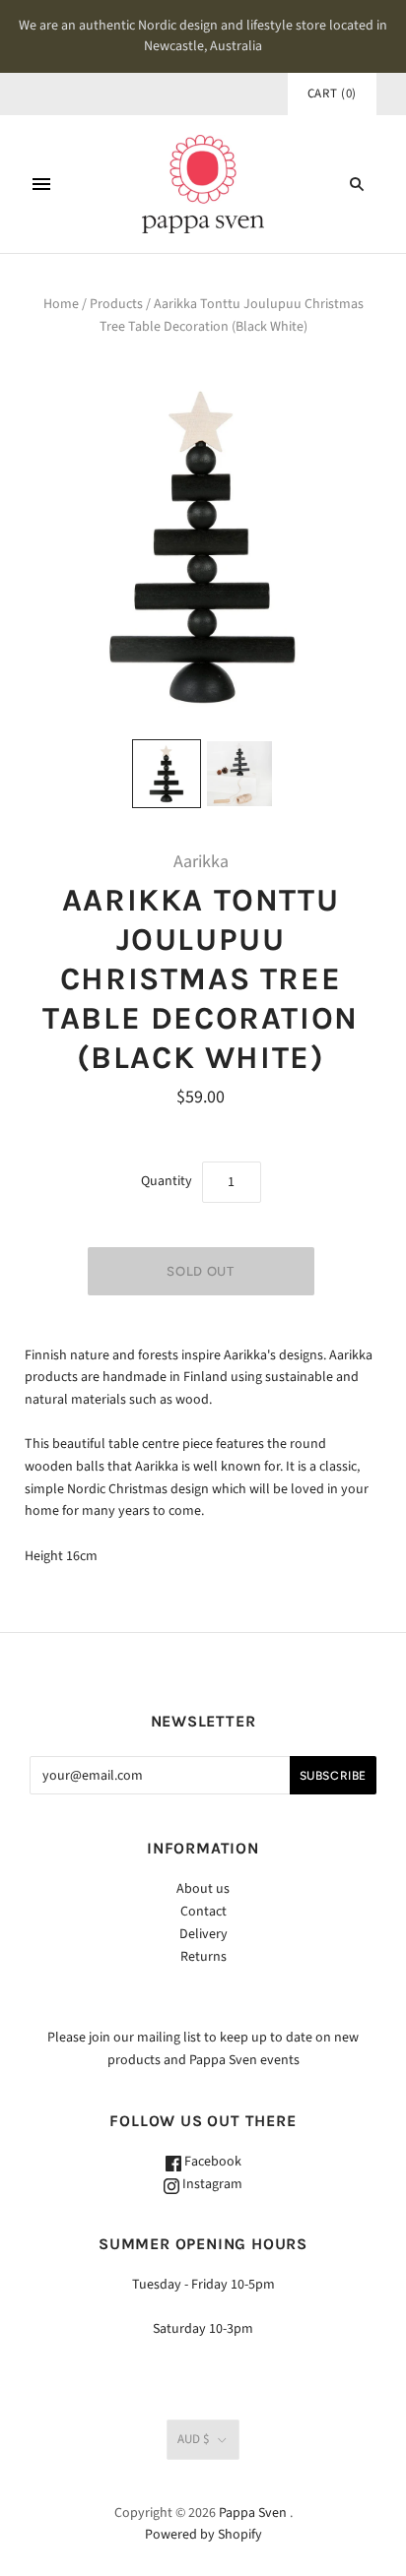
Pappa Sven (253, 2513)
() (332, 94)
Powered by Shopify (203, 2535)
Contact (203, 1912)
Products (116, 304)
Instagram (211, 2184)
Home (61, 304)
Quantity (167, 1181)
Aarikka (201, 862)
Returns (203, 1957)
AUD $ (193, 2439)
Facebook (211, 2162)
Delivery (203, 1934)
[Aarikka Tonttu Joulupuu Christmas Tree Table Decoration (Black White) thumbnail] (167, 774)
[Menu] (41, 184)
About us (203, 1889)
